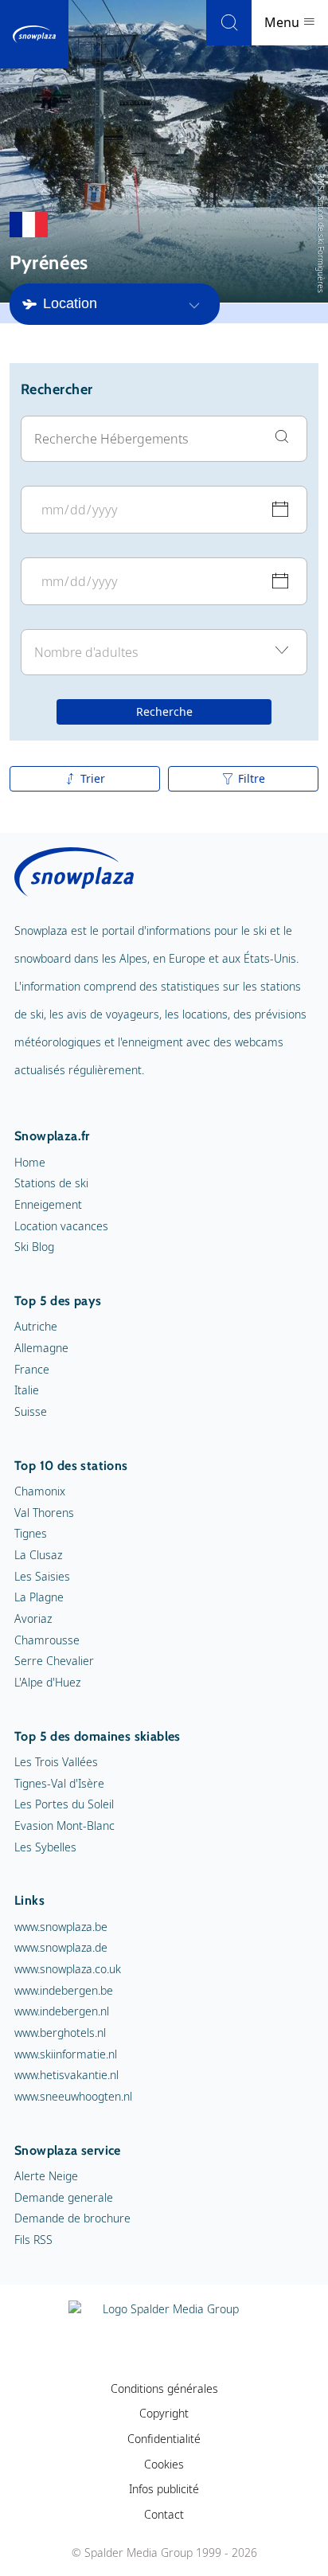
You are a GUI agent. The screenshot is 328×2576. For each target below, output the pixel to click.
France (32, 1369)
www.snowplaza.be (61, 1927)
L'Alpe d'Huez (47, 1682)
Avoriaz (33, 1618)
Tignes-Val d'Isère (59, 1783)
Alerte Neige (46, 2176)
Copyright (164, 2413)
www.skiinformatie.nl (66, 2054)
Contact (164, 2514)
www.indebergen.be (64, 1990)
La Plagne (39, 1597)
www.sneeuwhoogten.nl (73, 2096)
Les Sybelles (45, 1847)
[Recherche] (229, 23)
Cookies (164, 2464)
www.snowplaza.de (61, 1947)
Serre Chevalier (54, 1661)
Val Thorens (44, 1513)
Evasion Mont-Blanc (64, 1825)
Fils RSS (33, 2240)
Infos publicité (164, 2489)
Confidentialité (164, 2439)
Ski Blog (34, 1247)
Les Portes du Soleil (64, 1804)
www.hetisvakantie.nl (66, 2075)
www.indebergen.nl (62, 2011)
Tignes (31, 1533)
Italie (27, 1390)
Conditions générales (164, 2388)
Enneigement (48, 1204)
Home (30, 1162)
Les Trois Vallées (56, 1762)
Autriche (36, 1326)
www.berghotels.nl (60, 2033)
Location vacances (61, 1226)
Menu (283, 22)
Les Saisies (42, 1576)
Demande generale (64, 2197)
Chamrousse (47, 1640)
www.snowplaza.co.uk (68, 1969)
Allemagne (41, 1348)
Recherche (164, 711)
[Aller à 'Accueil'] (34, 34)
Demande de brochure (72, 2218)
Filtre (252, 778)
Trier (93, 778)
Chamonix (40, 1491)
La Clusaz (38, 1555)
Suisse (31, 1411)
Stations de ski (51, 1183)
